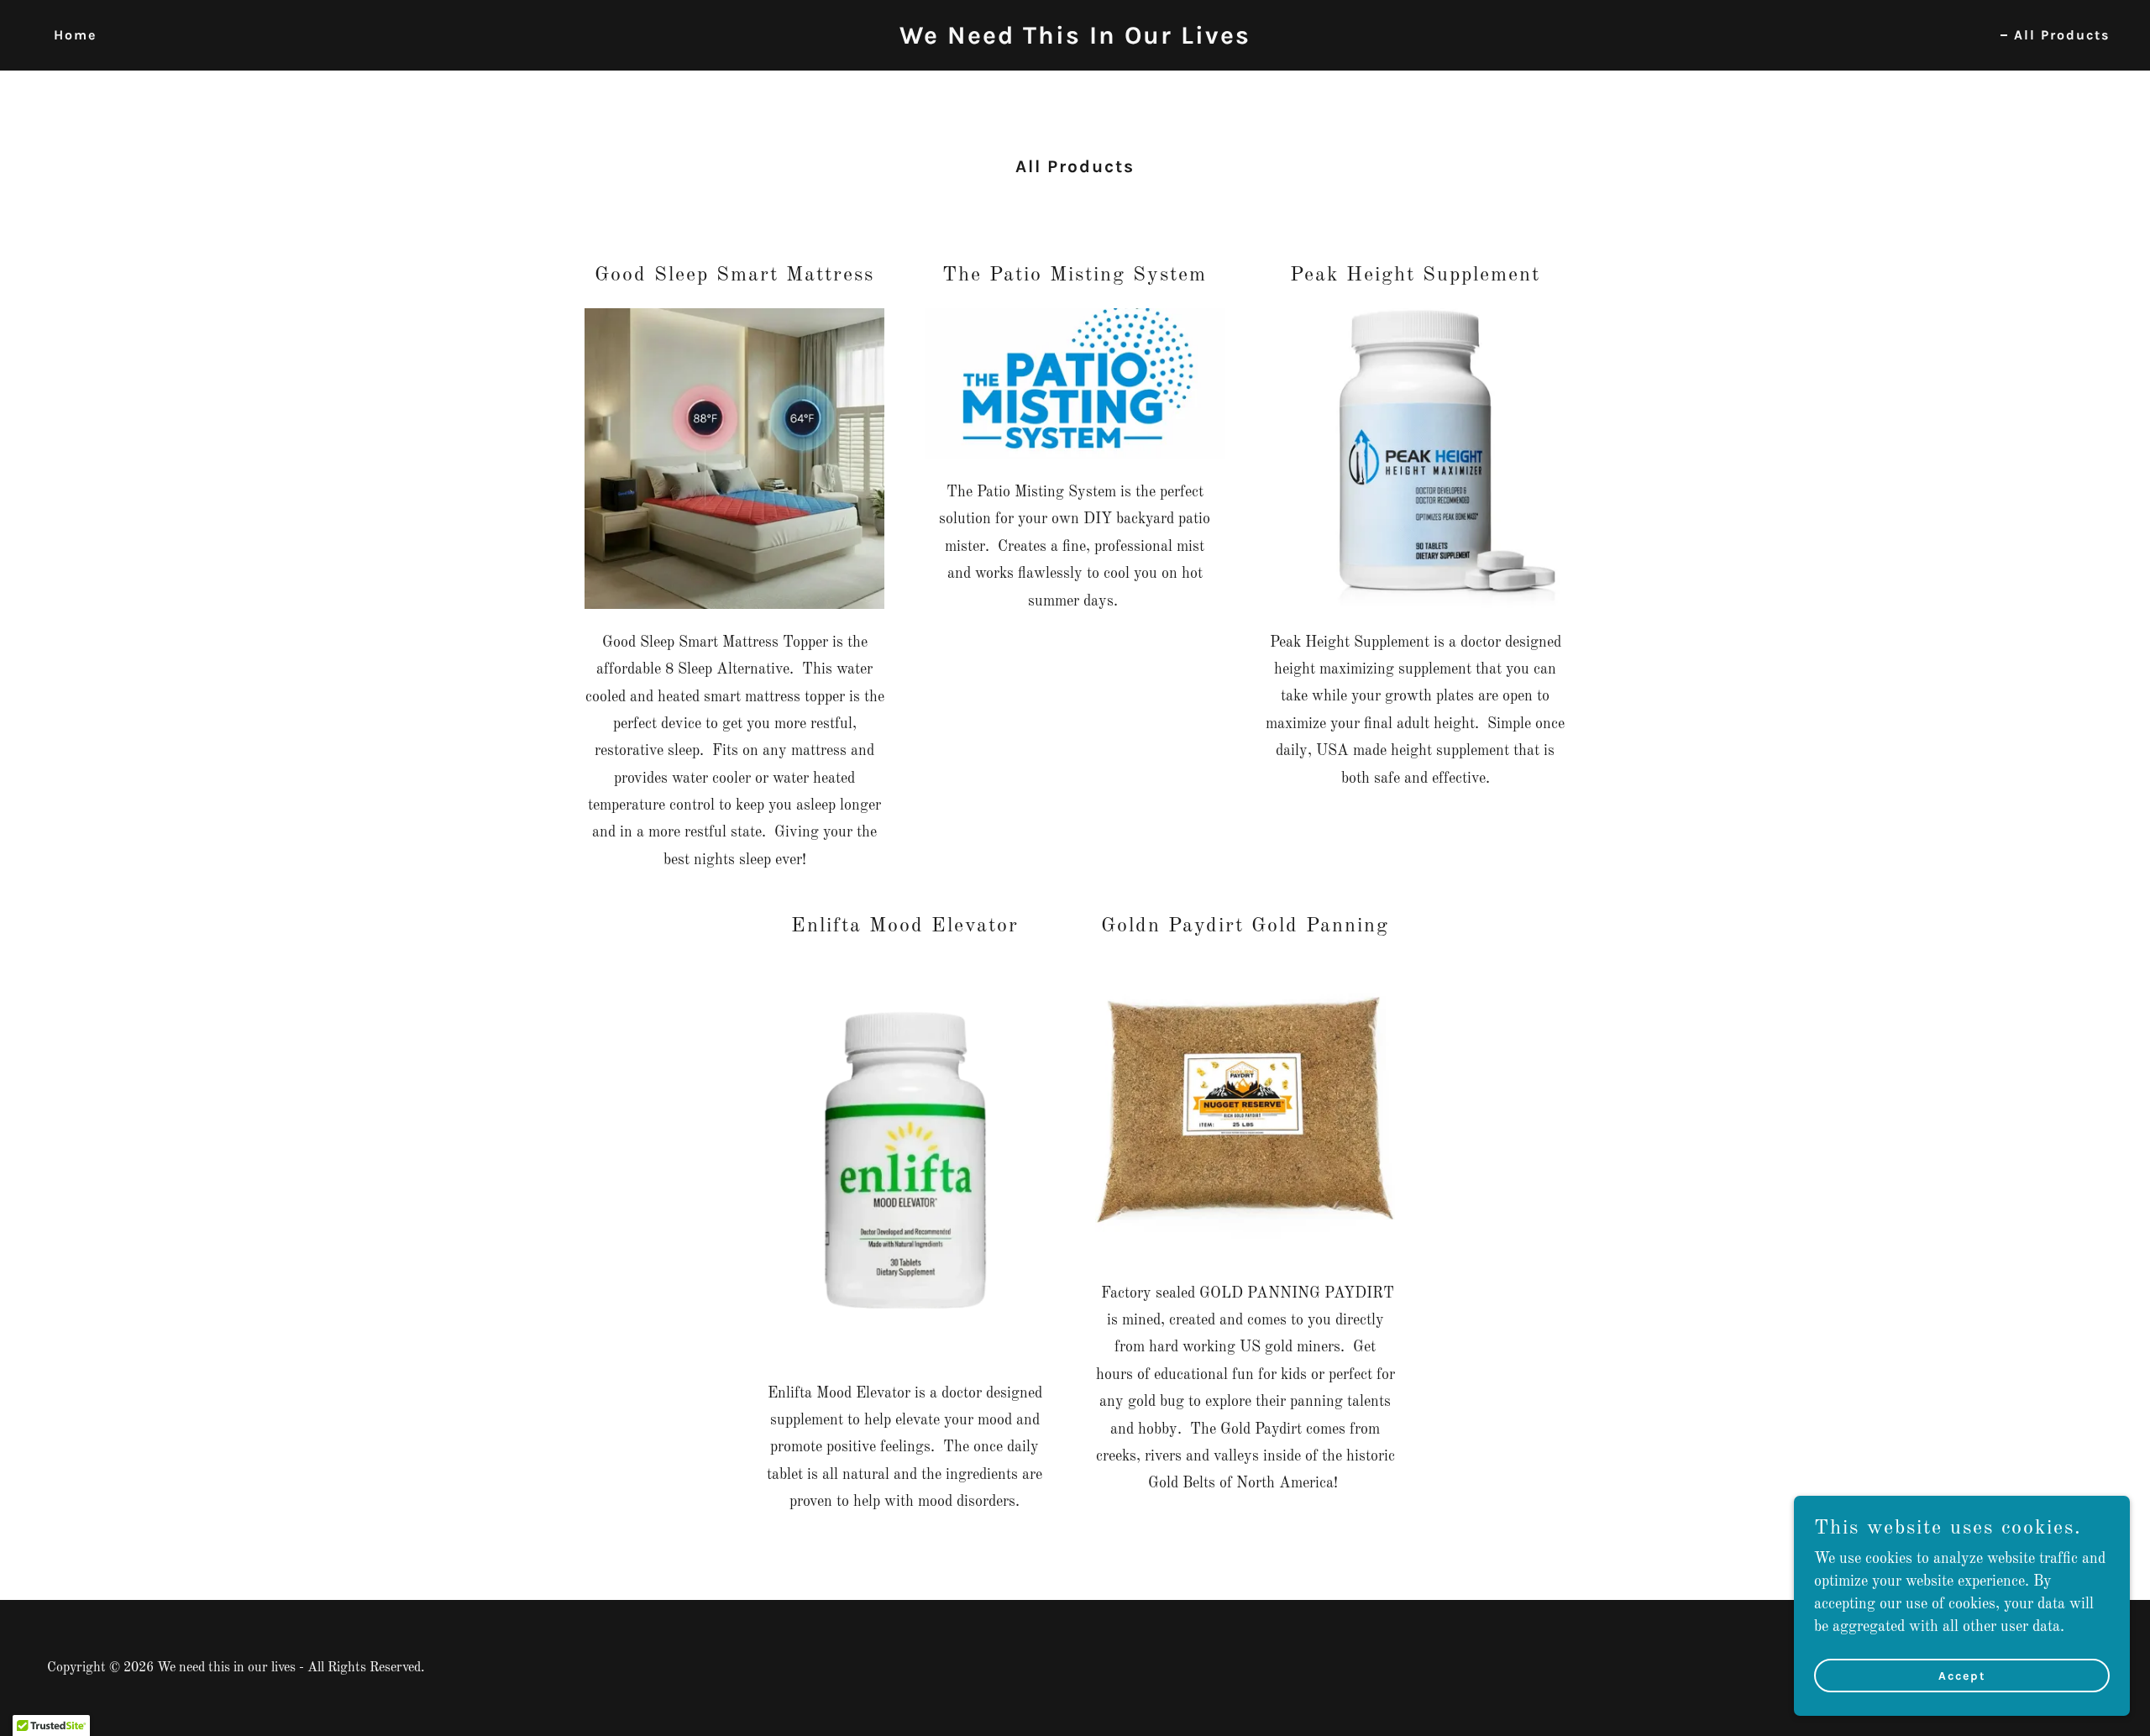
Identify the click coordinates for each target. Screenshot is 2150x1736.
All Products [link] (2062, 35)
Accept (1962, 1676)
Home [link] (75, 35)
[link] (1075, 39)
